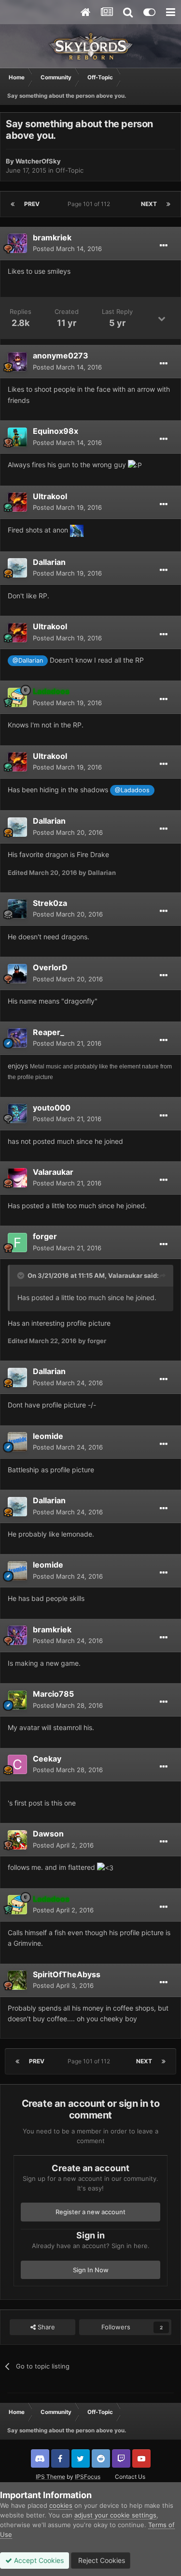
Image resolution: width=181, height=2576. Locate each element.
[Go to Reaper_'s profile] (17, 1038)
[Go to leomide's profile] (17, 1442)
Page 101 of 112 (90, 204)
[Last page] (168, 204)
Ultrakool (50, 496)
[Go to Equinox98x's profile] (17, 437)
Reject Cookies (101, 2560)
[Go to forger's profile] (17, 1243)
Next (149, 204)
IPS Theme (50, 2477)
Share (45, 2327)
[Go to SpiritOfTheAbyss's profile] (17, 1980)
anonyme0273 (61, 355)
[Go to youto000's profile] (17, 1113)
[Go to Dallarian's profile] (17, 568)
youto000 (52, 1108)
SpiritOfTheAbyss (67, 1974)
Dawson (48, 1834)
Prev (32, 204)
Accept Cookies (38, 2560)
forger (45, 1236)
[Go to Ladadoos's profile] (17, 697)
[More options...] (164, 246)
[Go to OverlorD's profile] (17, 974)
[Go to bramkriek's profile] (17, 243)
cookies (61, 2505)
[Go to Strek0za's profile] (17, 909)
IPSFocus (88, 2477)
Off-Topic (70, 170)
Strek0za (50, 903)
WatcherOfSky (38, 161)
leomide (48, 1436)
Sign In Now (91, 2270)
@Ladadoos (132, 790)
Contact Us (130, 2477)
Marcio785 (53, 1694)
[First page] (13, 204)
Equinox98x (56, 431)
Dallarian (49, 562)
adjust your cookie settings (115, 2515)
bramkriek (52, 237)
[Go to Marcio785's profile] (17, 1700)
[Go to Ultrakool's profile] (17, 502)
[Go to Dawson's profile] (17, 1840)
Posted (67, 249)
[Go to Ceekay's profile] (17, 1764)
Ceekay (47, 1759)
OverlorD (50, 967)
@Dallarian (28, 660)
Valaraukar (53, 1172)
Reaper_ (49, 1032)
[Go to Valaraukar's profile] (17, 1178)
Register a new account (90, 2212)
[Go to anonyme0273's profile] (17, 362)
